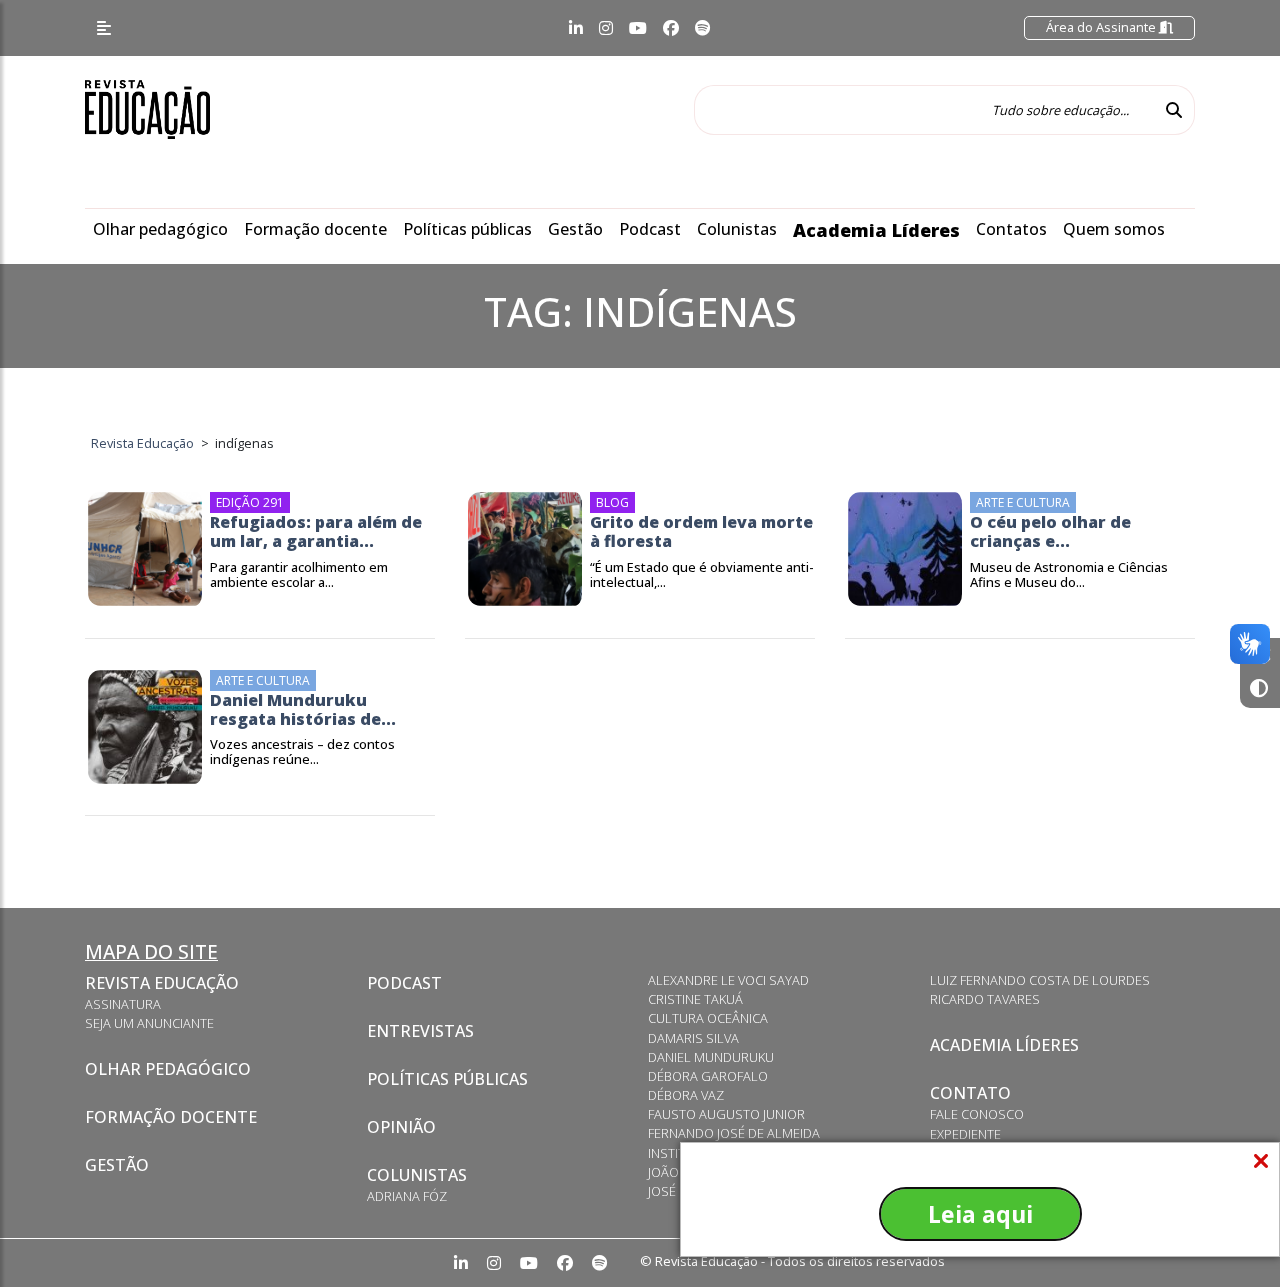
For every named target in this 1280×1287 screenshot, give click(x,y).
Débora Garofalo (708, 1076)
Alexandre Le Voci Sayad (728, 980)
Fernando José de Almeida (734, 1133)
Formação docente (315, 229)
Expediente (965, 1134)
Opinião (401, 1127)
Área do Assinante (1102, 27)
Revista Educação (162, 983)
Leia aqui (980, 1214)
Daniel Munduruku (711, 1057)
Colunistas (737, 229)
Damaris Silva (693, 1038)
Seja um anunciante (149, 1023)
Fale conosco (977, 1114)
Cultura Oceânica (708, 1018)
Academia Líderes (876, 230)
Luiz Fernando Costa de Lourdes (1040, 980)
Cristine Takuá (695, 999)
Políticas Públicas (447, 1079)
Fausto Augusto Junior (726, 1114)
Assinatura (123, 1004)
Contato (970, 1093)
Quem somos (1114, 229)
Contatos (1011, 229)
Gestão (575, 229)
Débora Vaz (686, 1095)
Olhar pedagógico (160, 229)
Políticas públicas (467, 229)
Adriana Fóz (407, 1196)
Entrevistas (420, 1031)
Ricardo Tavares (985, 999)
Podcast (650, 229)
